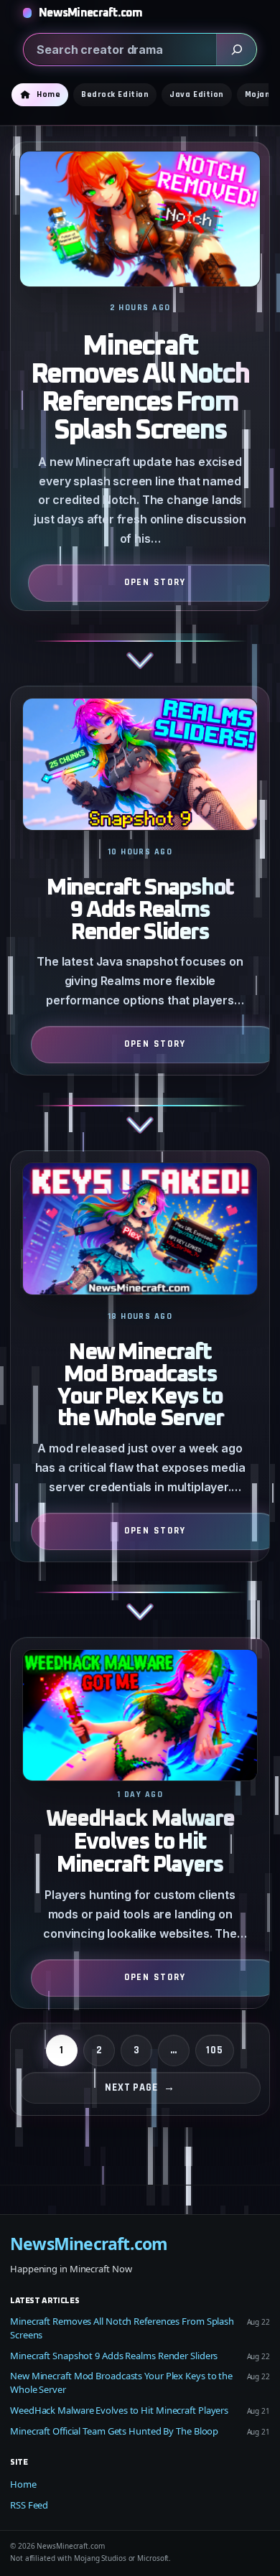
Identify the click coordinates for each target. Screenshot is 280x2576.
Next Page (140, 2087)
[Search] (236, 50)
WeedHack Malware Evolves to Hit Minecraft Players (140, 1843)
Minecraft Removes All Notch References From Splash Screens (140, 388)
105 (215, 2050)
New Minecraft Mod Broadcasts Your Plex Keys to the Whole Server (140, 1386)
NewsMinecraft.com (91, 13)
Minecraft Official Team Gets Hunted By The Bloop (114, 2431)
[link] (140, 414)
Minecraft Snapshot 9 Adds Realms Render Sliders (140, 910)
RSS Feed (29, 2505)
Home (23, 2484)
